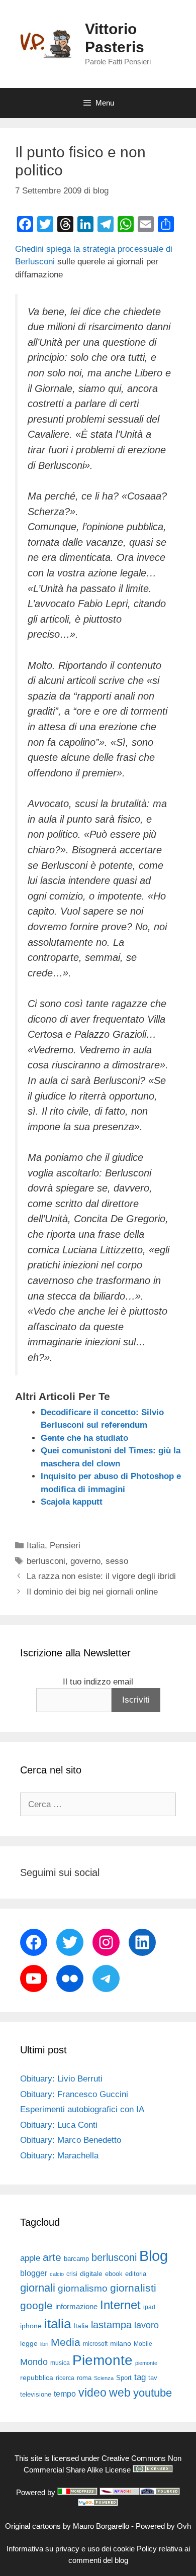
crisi (72, 2274)
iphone (31, 2326)
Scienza (104, 2378)
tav (153, 2378)
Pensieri (65, 1546)
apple (30, 2258)
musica (60, 2363)
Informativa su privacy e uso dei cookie (71, 2549)
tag (140, 2377)
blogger (34, 2273)
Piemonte (103, 2360)
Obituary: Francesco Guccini (74, 2094)
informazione (76, 2307)
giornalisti (133, 2288)
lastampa (111, 2325)
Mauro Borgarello (101, 2526)
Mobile (143, 2344)
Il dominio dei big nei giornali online (92, 1592)
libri (44, 2344)
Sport (124, 2378)
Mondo (34, 2362)
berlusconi (46, 1561)
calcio (57, 2274)
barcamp (76, 2259)
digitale (91, 2274)
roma (84, 2378)
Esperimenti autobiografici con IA (82, 2109)
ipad (149, 2307)
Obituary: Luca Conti (59, 2125)
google (36, 2306)
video (92, 2393)
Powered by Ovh (163, 2526)
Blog (154, 2256)
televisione (36, 2394)
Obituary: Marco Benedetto (71, 2140)
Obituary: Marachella (59, 2156)
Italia (36, 1546)
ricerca (65, 2378)
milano (121, 2343)
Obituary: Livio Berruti (61, 2079)
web (120, 2393)
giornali (38, 2288)
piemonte (146, 2363)
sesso (117, 1561)
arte (52, 2257)
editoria (136, 2274)
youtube (153, 2393)
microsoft (95, 2344)
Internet (120, 2305)
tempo (65, 2394)
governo (85, 1561)
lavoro (146, 2325)
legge (29, 2343)
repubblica (37, 2377)
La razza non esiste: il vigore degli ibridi (101, 1576)
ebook (114, 2274)
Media (66, 2342)
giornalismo (83, 2288)
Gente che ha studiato (84, 1438)
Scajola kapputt (72, 1502)
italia (58, 2324)
